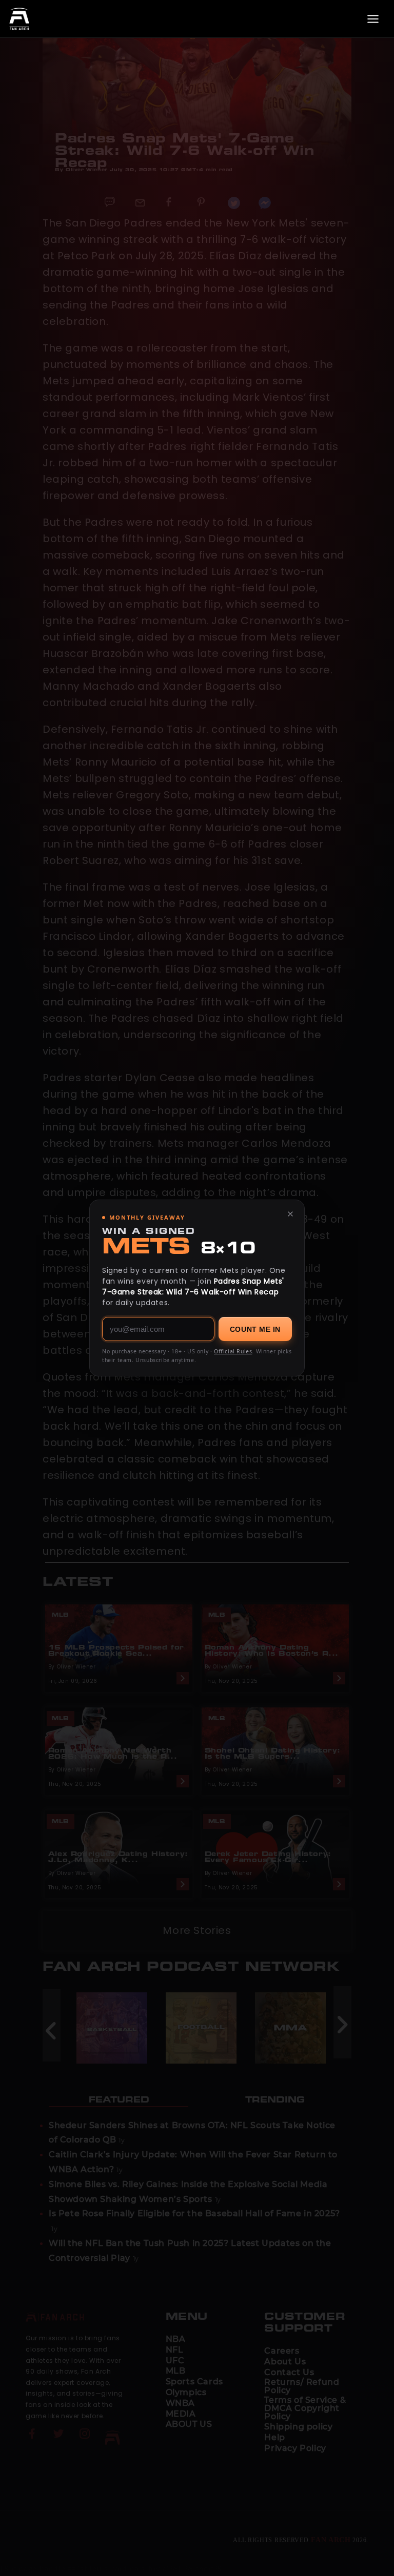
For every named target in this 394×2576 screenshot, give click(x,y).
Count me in (255, 1329)
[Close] (290, 1214)
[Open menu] (373, 19)
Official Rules (233, 1351)
